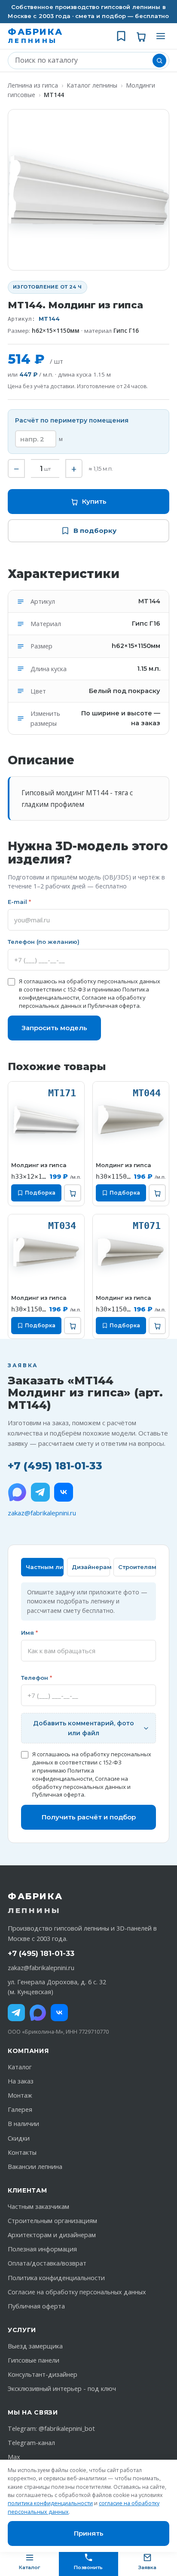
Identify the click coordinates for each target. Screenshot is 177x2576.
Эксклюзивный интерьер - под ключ (62, 2389)
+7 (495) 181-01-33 (55, 1466)
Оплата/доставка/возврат (47, 2263)
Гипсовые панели (34, 2360)
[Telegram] (40, 1492)
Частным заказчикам (38, 2206)
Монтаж (20, 2095)
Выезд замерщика (35, 2346)
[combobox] (82, 61)
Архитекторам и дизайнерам (52, 2235)
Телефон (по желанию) (44, 942)
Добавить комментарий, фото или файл (84, 1728)
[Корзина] (141, 36)
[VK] (64, 1492)
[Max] (38, 2013)
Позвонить (88, 2567)
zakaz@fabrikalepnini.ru (42, 1513)
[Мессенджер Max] (17, 1492)
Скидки (19, 2138)
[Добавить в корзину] (73, 1193)
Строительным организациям (52, 2221)
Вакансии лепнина (35, 2167)
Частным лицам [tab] (45, 1567)
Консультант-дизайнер (43, 2374)
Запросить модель (54, 1028)
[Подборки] (121, 36)
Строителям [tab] (137, 1567)
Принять (89, 2533)
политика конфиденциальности (50, 2503)
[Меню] (161, 36)
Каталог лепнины (92, 85)
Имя (29, 1633)
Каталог (20, 2067)
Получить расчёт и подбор (89, 1817)
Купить (94, 501)
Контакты (22, 2152)
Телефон (37, 1678)
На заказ (21, 2081)
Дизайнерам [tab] (91, 1567)
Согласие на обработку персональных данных (80, 1783)
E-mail (19, 902)
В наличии (23, 2124)
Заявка (147, 2567)
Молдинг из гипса (39, 1165)
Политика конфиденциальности (63, 1775)
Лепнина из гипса (33, 85)
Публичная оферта (114, 1006)
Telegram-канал (31, 2443)
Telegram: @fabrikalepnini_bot (51, 2428)
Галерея (20, 2109)
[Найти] (159, 61)
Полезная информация (42, 2249)
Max (14, 2457)
